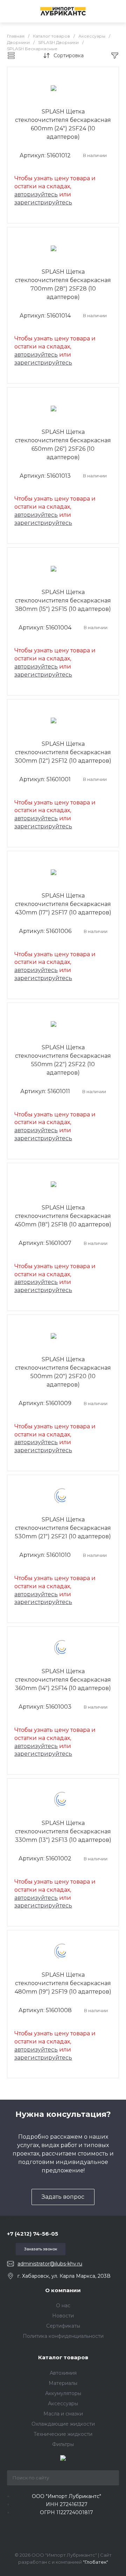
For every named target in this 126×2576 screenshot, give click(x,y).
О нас (63, 2306)
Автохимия (63, 2373)
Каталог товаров (63, 2357)
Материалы (63, 2383)
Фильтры (63, 2444)
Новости (63, 2316)
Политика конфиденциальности (63, 2336)
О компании (63, 2290)
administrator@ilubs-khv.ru (50, 2264)
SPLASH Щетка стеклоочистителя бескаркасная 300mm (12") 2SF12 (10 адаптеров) (63, 752)
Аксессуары (63, 2404)
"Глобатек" (96, 2562)
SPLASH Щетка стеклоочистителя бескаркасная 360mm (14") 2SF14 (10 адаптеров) (63, 1680)
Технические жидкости (63, 2434)
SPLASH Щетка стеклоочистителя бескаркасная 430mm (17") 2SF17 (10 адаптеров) (63, 904)
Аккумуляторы (63, 2393)
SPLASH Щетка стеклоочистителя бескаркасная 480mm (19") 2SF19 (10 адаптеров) (63, 1983)
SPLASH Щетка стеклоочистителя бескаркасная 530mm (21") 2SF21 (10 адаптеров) (63, 1528)
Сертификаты (63, 2326)
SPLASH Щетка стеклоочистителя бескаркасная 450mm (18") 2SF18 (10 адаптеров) (63, 1216)
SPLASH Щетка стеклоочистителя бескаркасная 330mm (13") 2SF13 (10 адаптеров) (63, 1831)
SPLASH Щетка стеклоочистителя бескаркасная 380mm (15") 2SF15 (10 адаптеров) (63, 601)
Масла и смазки (63, 2414)
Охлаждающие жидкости (63, 2424)
